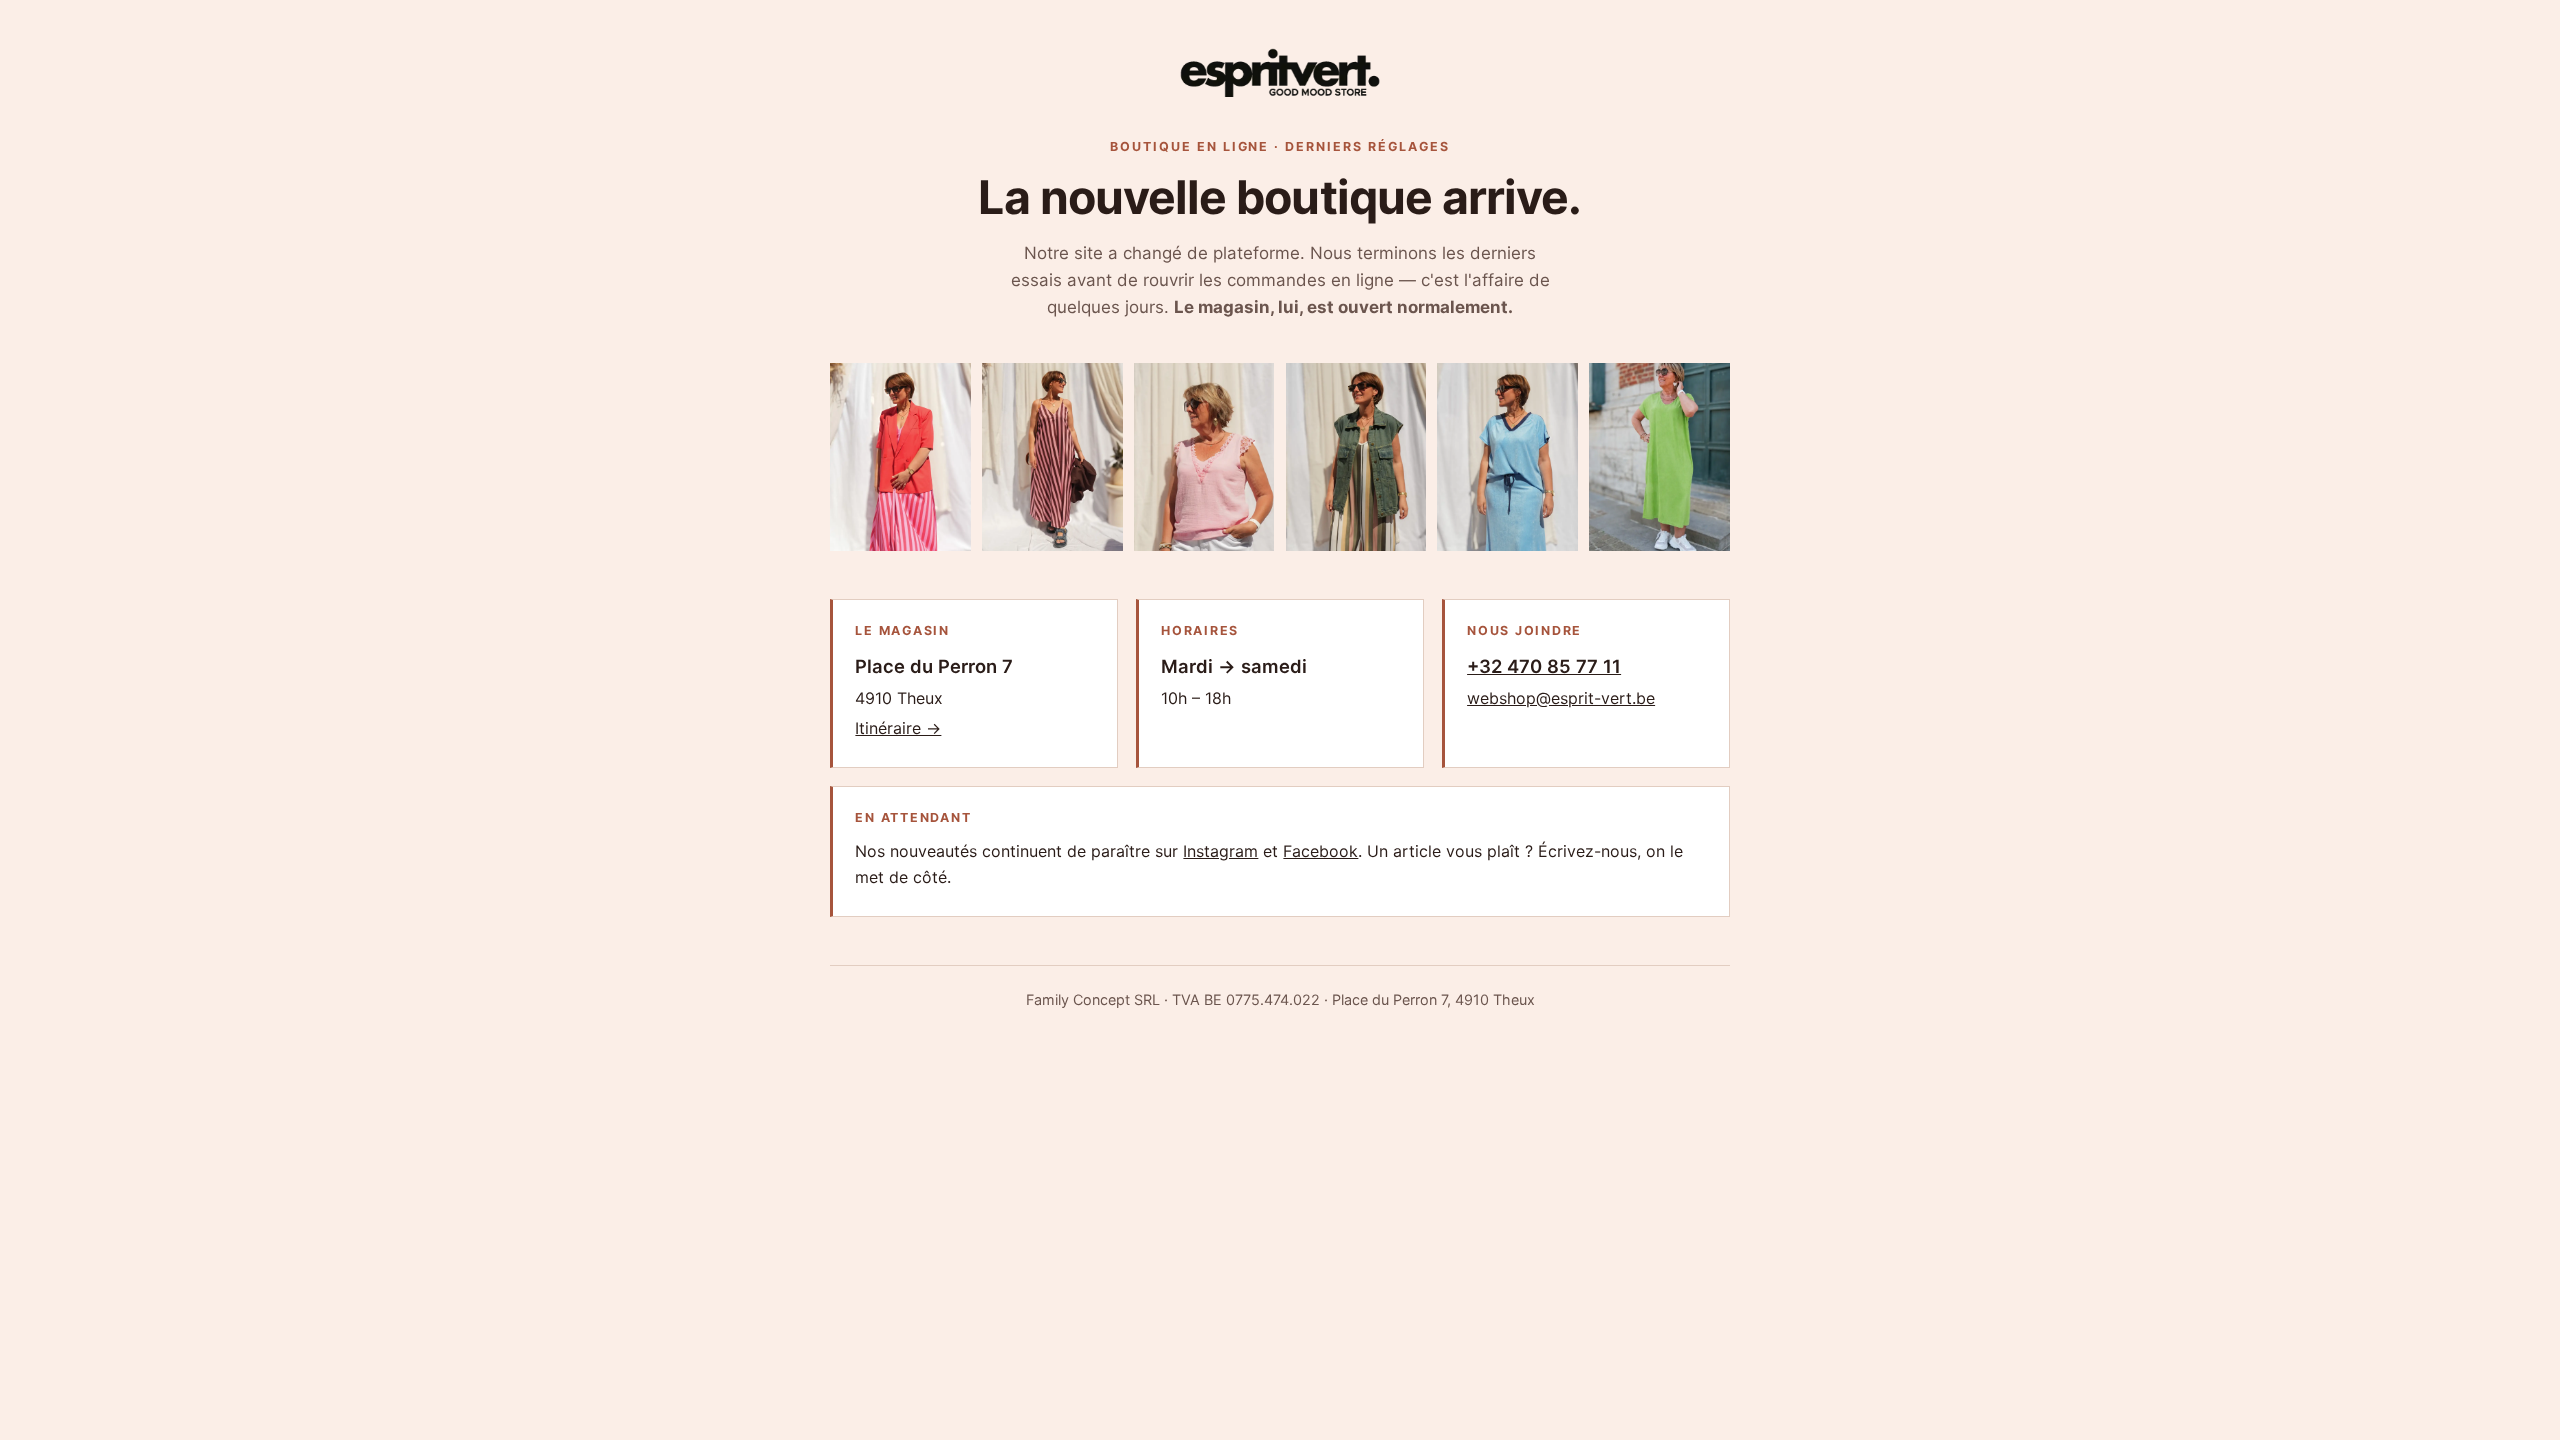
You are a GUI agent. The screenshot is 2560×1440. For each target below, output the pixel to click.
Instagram (1220, 851)
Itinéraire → (898, 728)
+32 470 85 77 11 (1544, 666)
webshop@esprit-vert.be (1561, 698)
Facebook (1320, 851)
